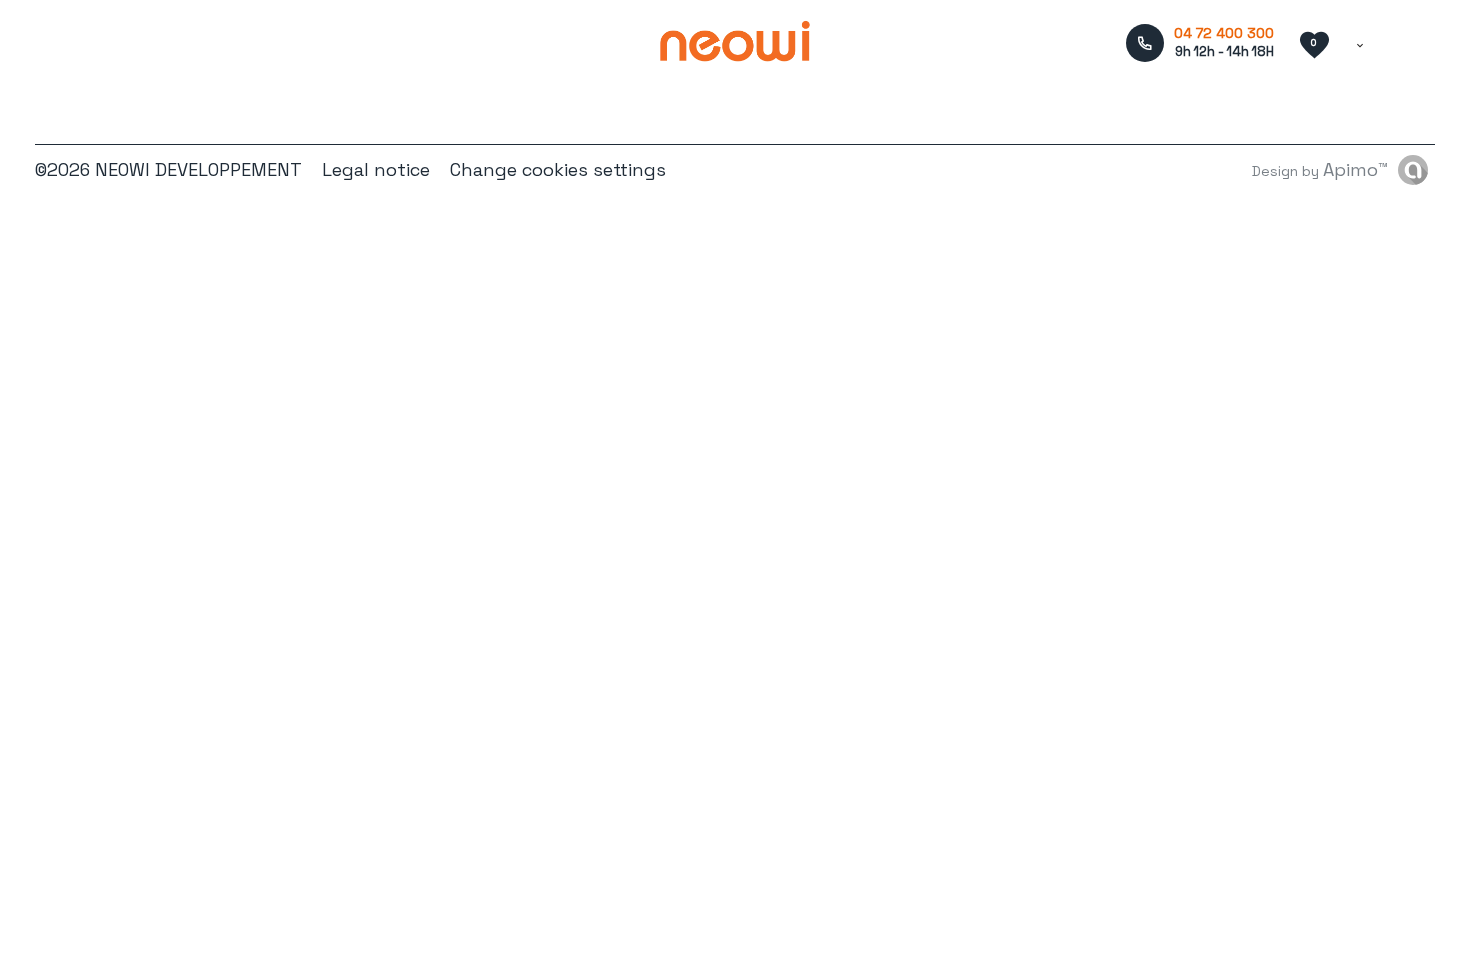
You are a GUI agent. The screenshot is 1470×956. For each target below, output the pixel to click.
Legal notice (376, 169)
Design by (1320, 169)
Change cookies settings (558, 169)
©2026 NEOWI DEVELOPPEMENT (168, 169)
